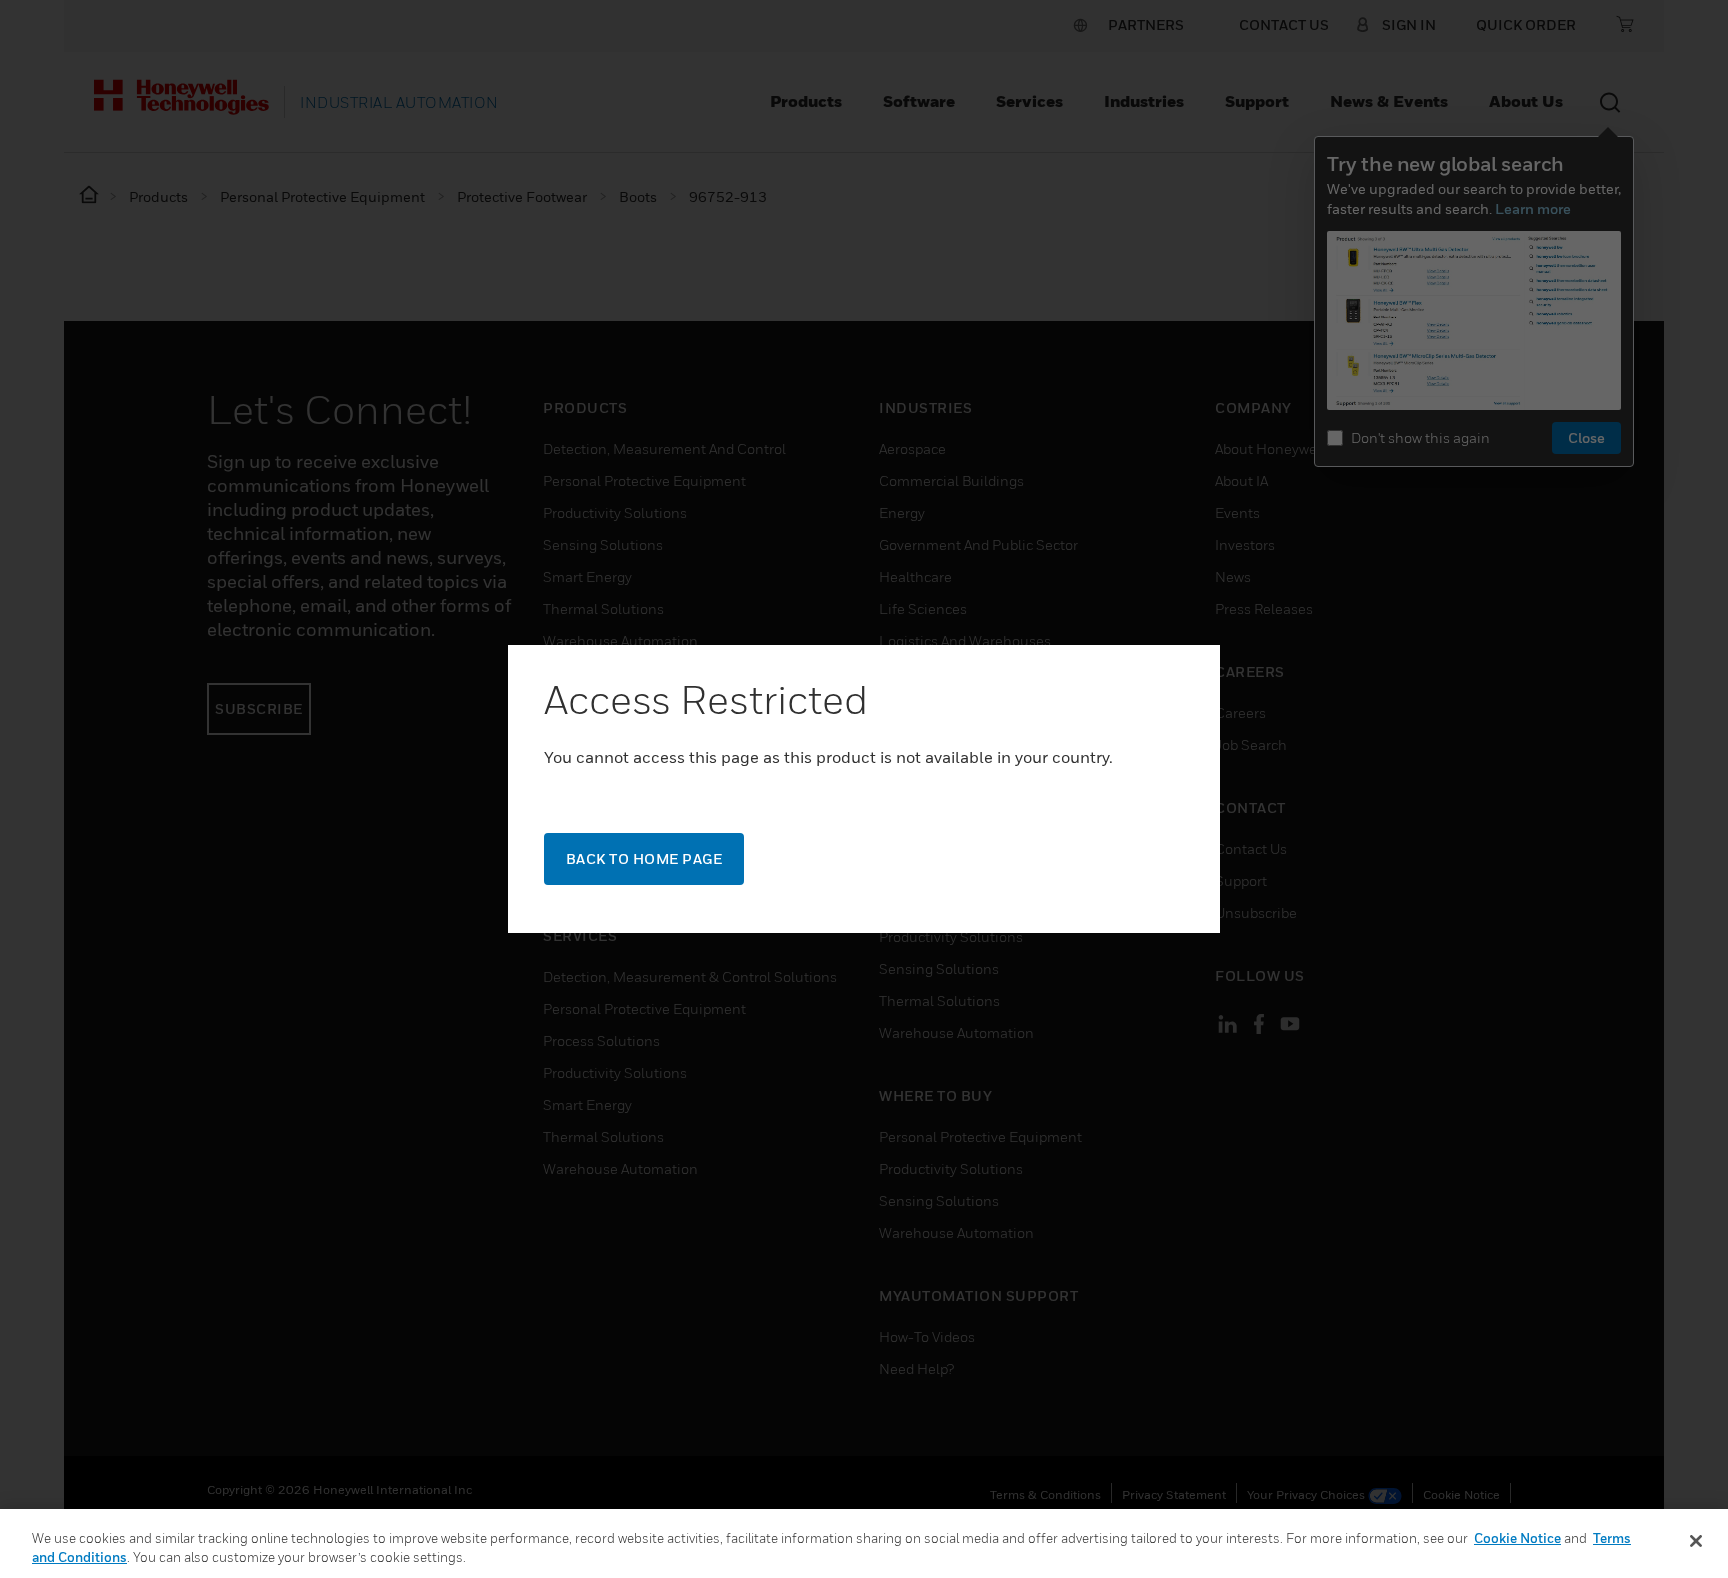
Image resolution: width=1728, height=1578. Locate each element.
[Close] (1696, 1541)
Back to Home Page (644, 858)
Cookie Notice (1517, 1538)
